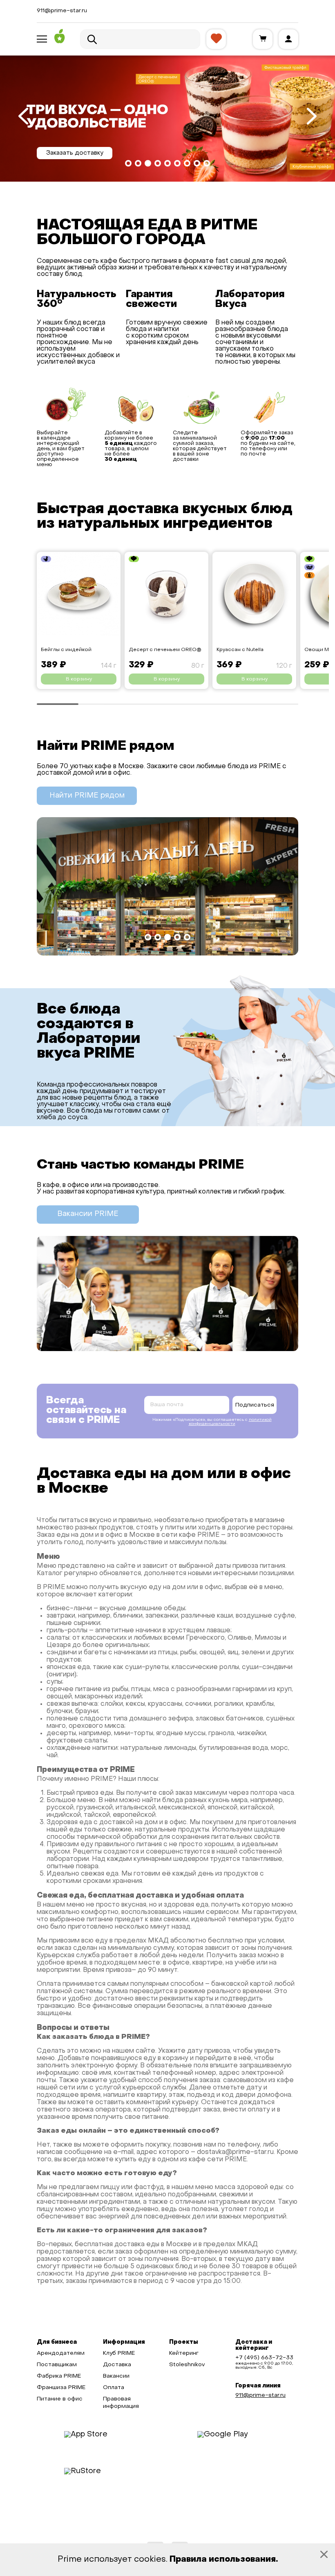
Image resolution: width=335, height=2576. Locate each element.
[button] (128, 163)
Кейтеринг (184, 2353)
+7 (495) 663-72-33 (264, 2358)
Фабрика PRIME (59, 2376)
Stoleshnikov (187, 2365)
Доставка (117, 2365)
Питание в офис (60, 2399)
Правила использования (223, 2560)
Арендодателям (61, 2353)
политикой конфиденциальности (230, 1422)
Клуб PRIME (119, 2353)
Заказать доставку (75, 153)
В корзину (79, 679)
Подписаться (255, 1405)
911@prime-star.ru (62, 11)
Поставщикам (57, 2365)
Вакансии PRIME (88, 1214)
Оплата (114, 2388)
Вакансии (116, 2376)
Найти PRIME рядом (87, 796)
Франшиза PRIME (61, 2388)
